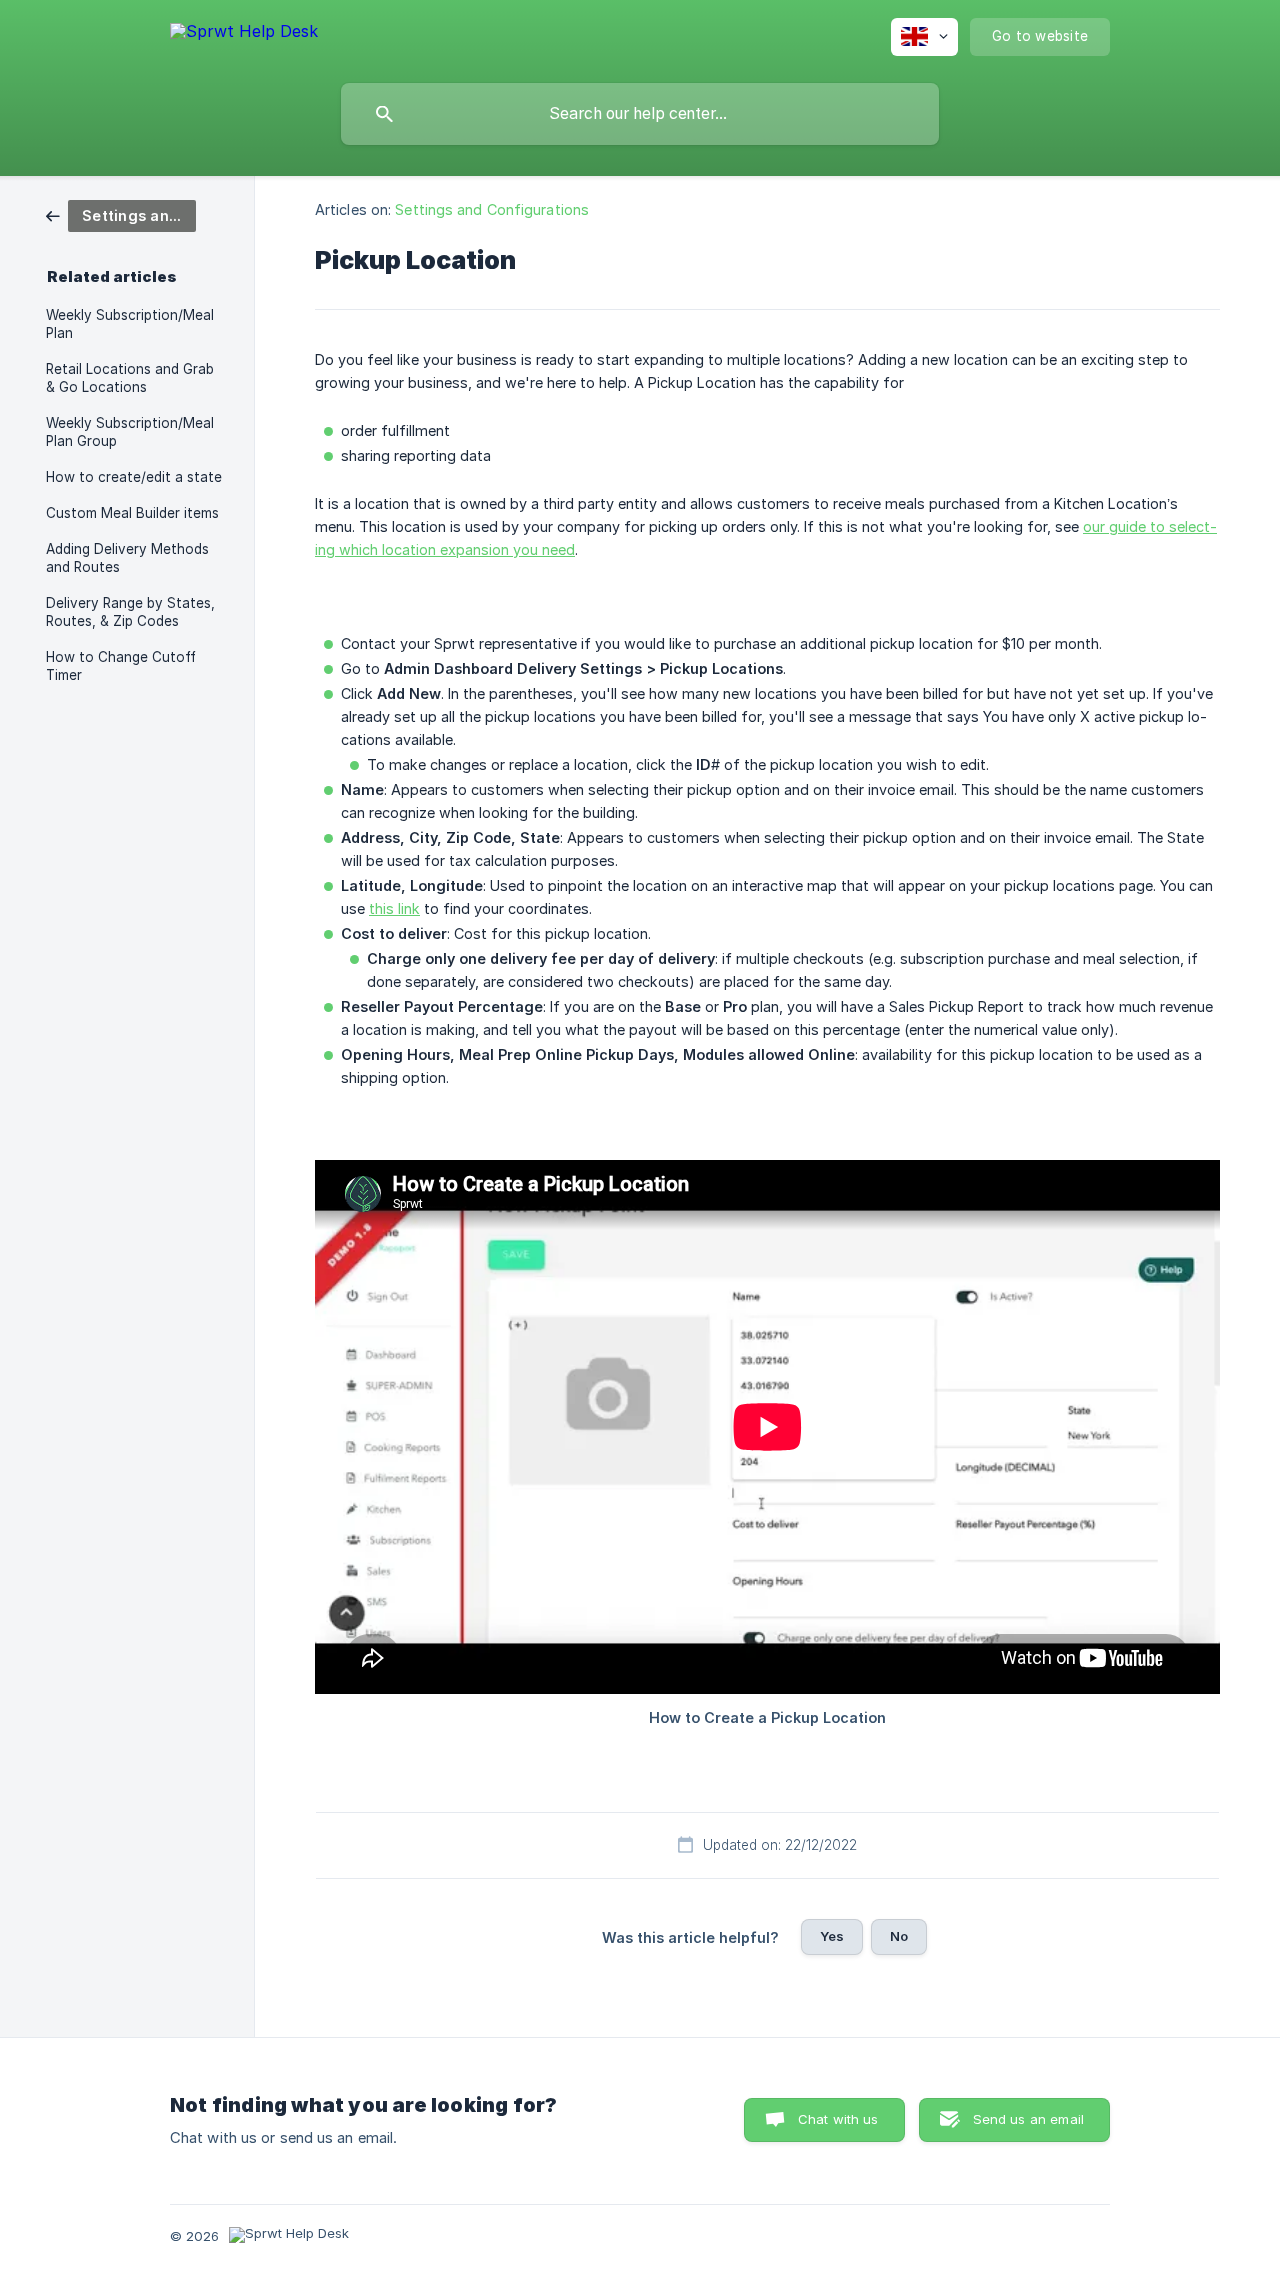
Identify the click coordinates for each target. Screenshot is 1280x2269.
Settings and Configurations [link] (492, 209)
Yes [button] (832, 1936)
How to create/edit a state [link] (134, 477)
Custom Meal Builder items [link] (132, 513)
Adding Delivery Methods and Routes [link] (127, 558)
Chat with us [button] (838, 2119)
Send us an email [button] (1028, 2119)
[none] (244, 34)
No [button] (899, 1936)
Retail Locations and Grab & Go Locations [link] (130, 378)
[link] (121, 214)
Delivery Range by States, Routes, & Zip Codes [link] (130, 612)
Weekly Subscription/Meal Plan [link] (130, 324)
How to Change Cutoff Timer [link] (121, 666)
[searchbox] (640, 114)
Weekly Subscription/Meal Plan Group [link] (130, 432)
